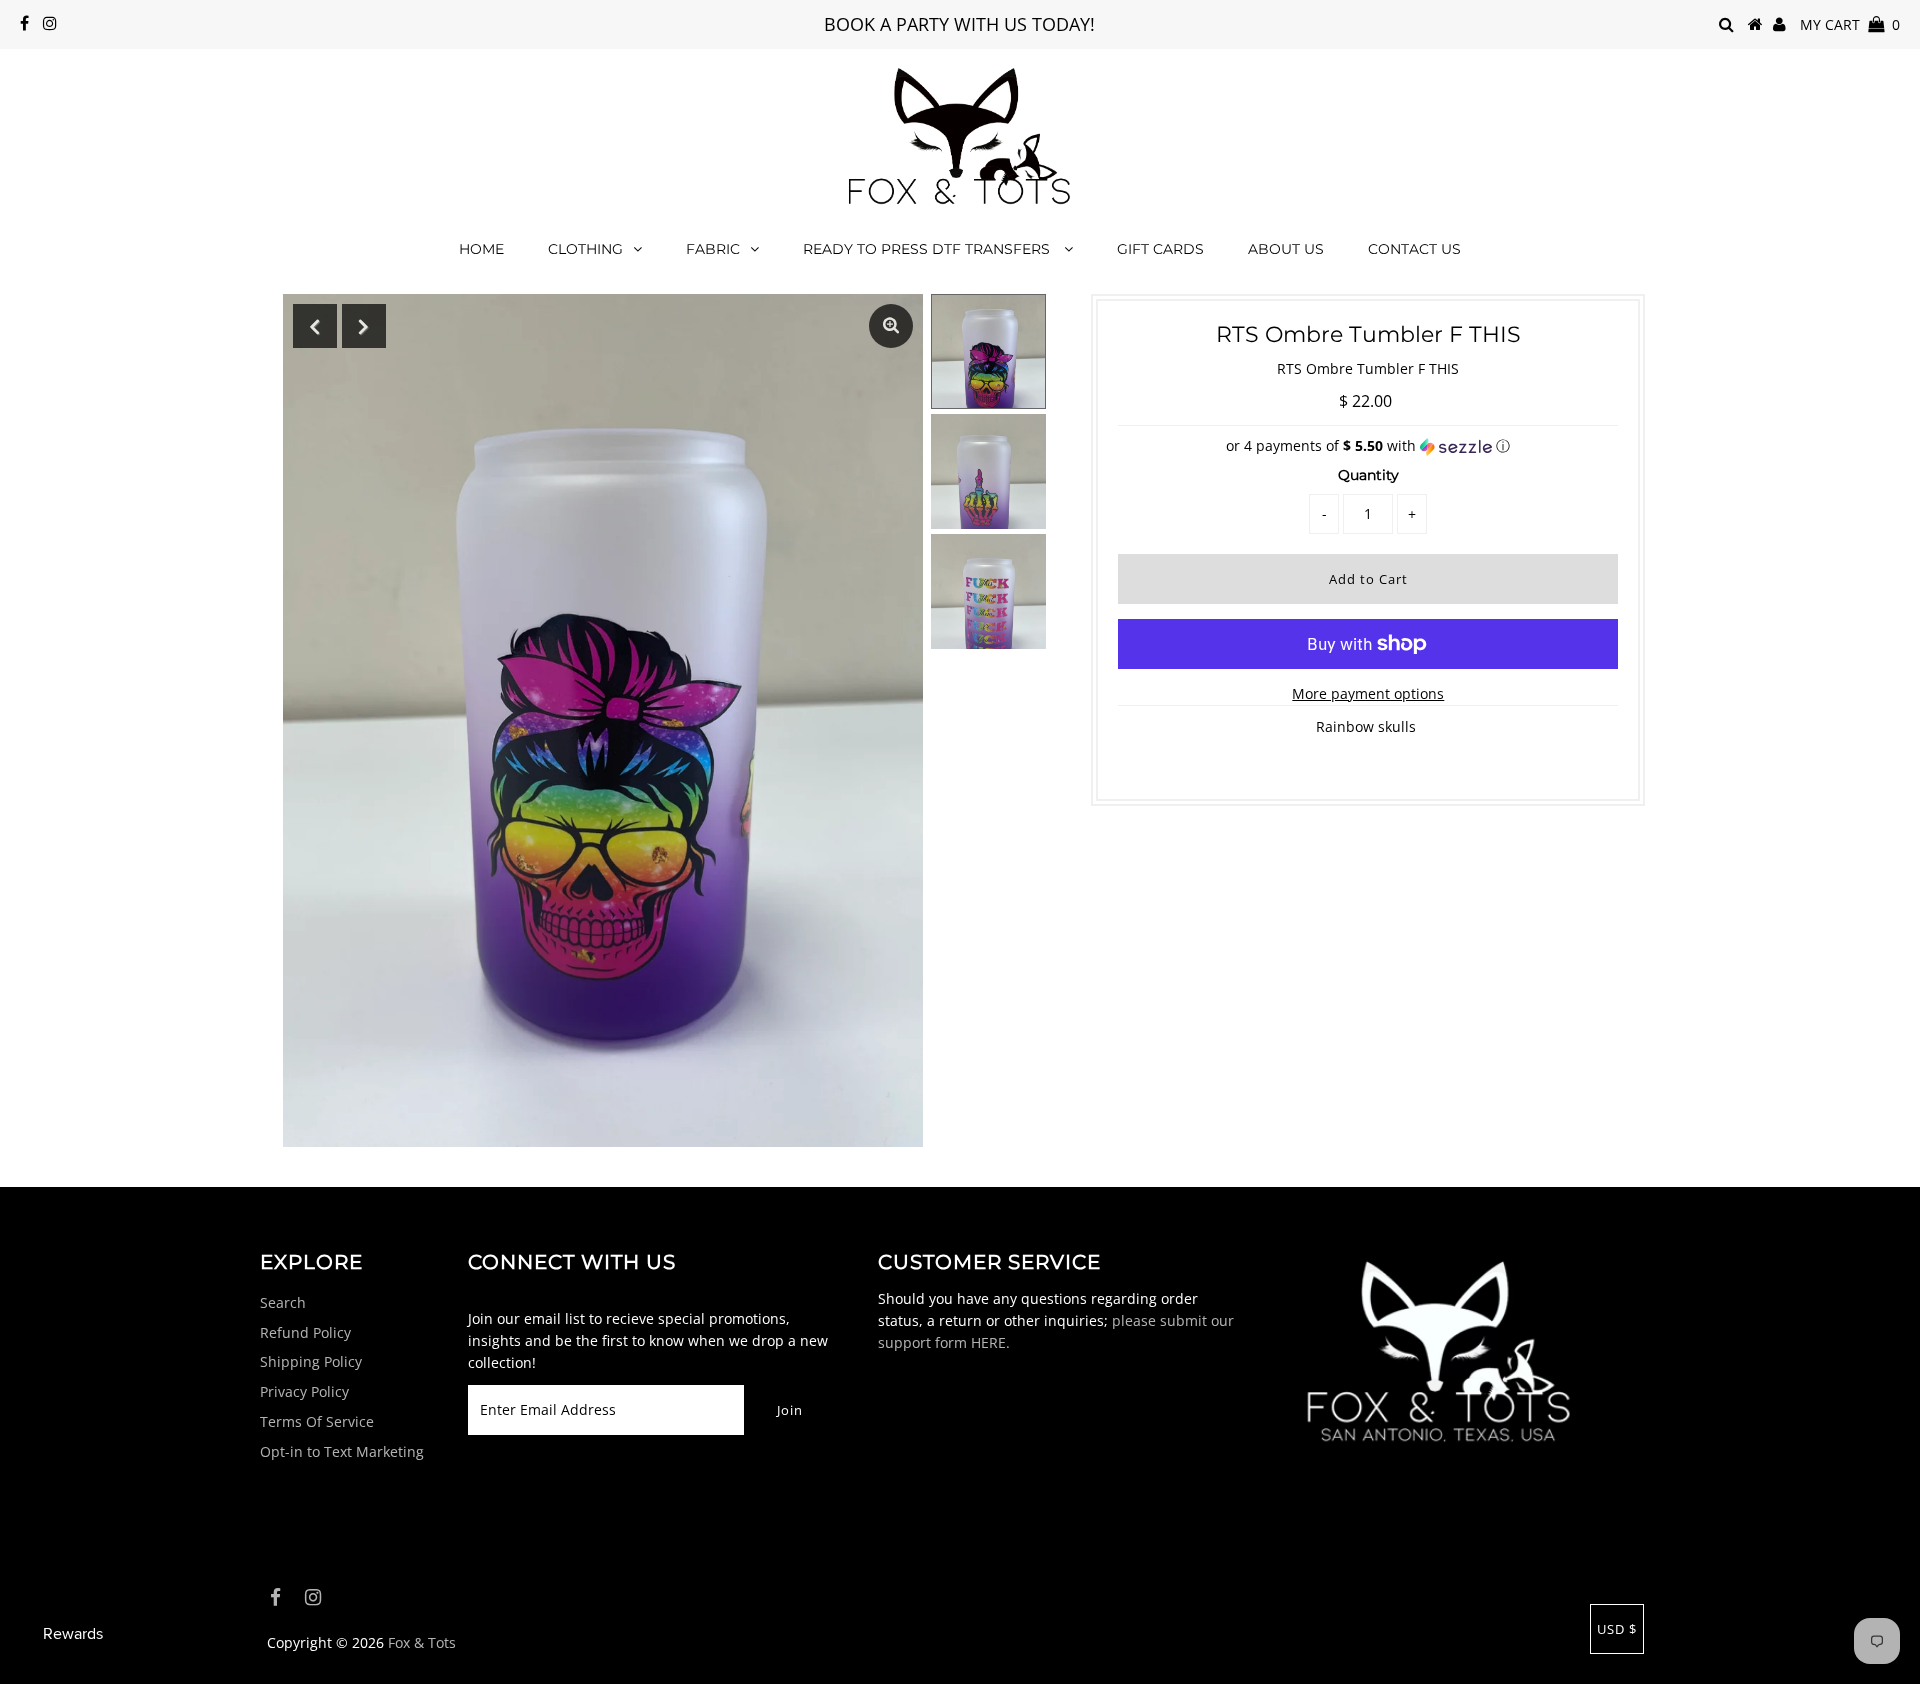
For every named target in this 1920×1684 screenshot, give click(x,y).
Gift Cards (1160, 249)
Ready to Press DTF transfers (928, 249)
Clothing (585, 249)
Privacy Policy (304, 1391)
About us (1286, 249)
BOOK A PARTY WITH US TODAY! (959, 24)
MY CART (1850, 24)
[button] (1368, 446)
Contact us (1414, 249)
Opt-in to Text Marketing (342, 1451)
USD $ (1617, 1629)
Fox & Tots (422, 1642)
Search (283, 1302)
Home (481, 249)
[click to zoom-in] (891, 326)
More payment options (1368, 693)
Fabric (713, 249)
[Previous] (315, 326)
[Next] (364, 326)
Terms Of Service (317, 1421)
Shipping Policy (311, 1361)
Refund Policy (305, 1332)
